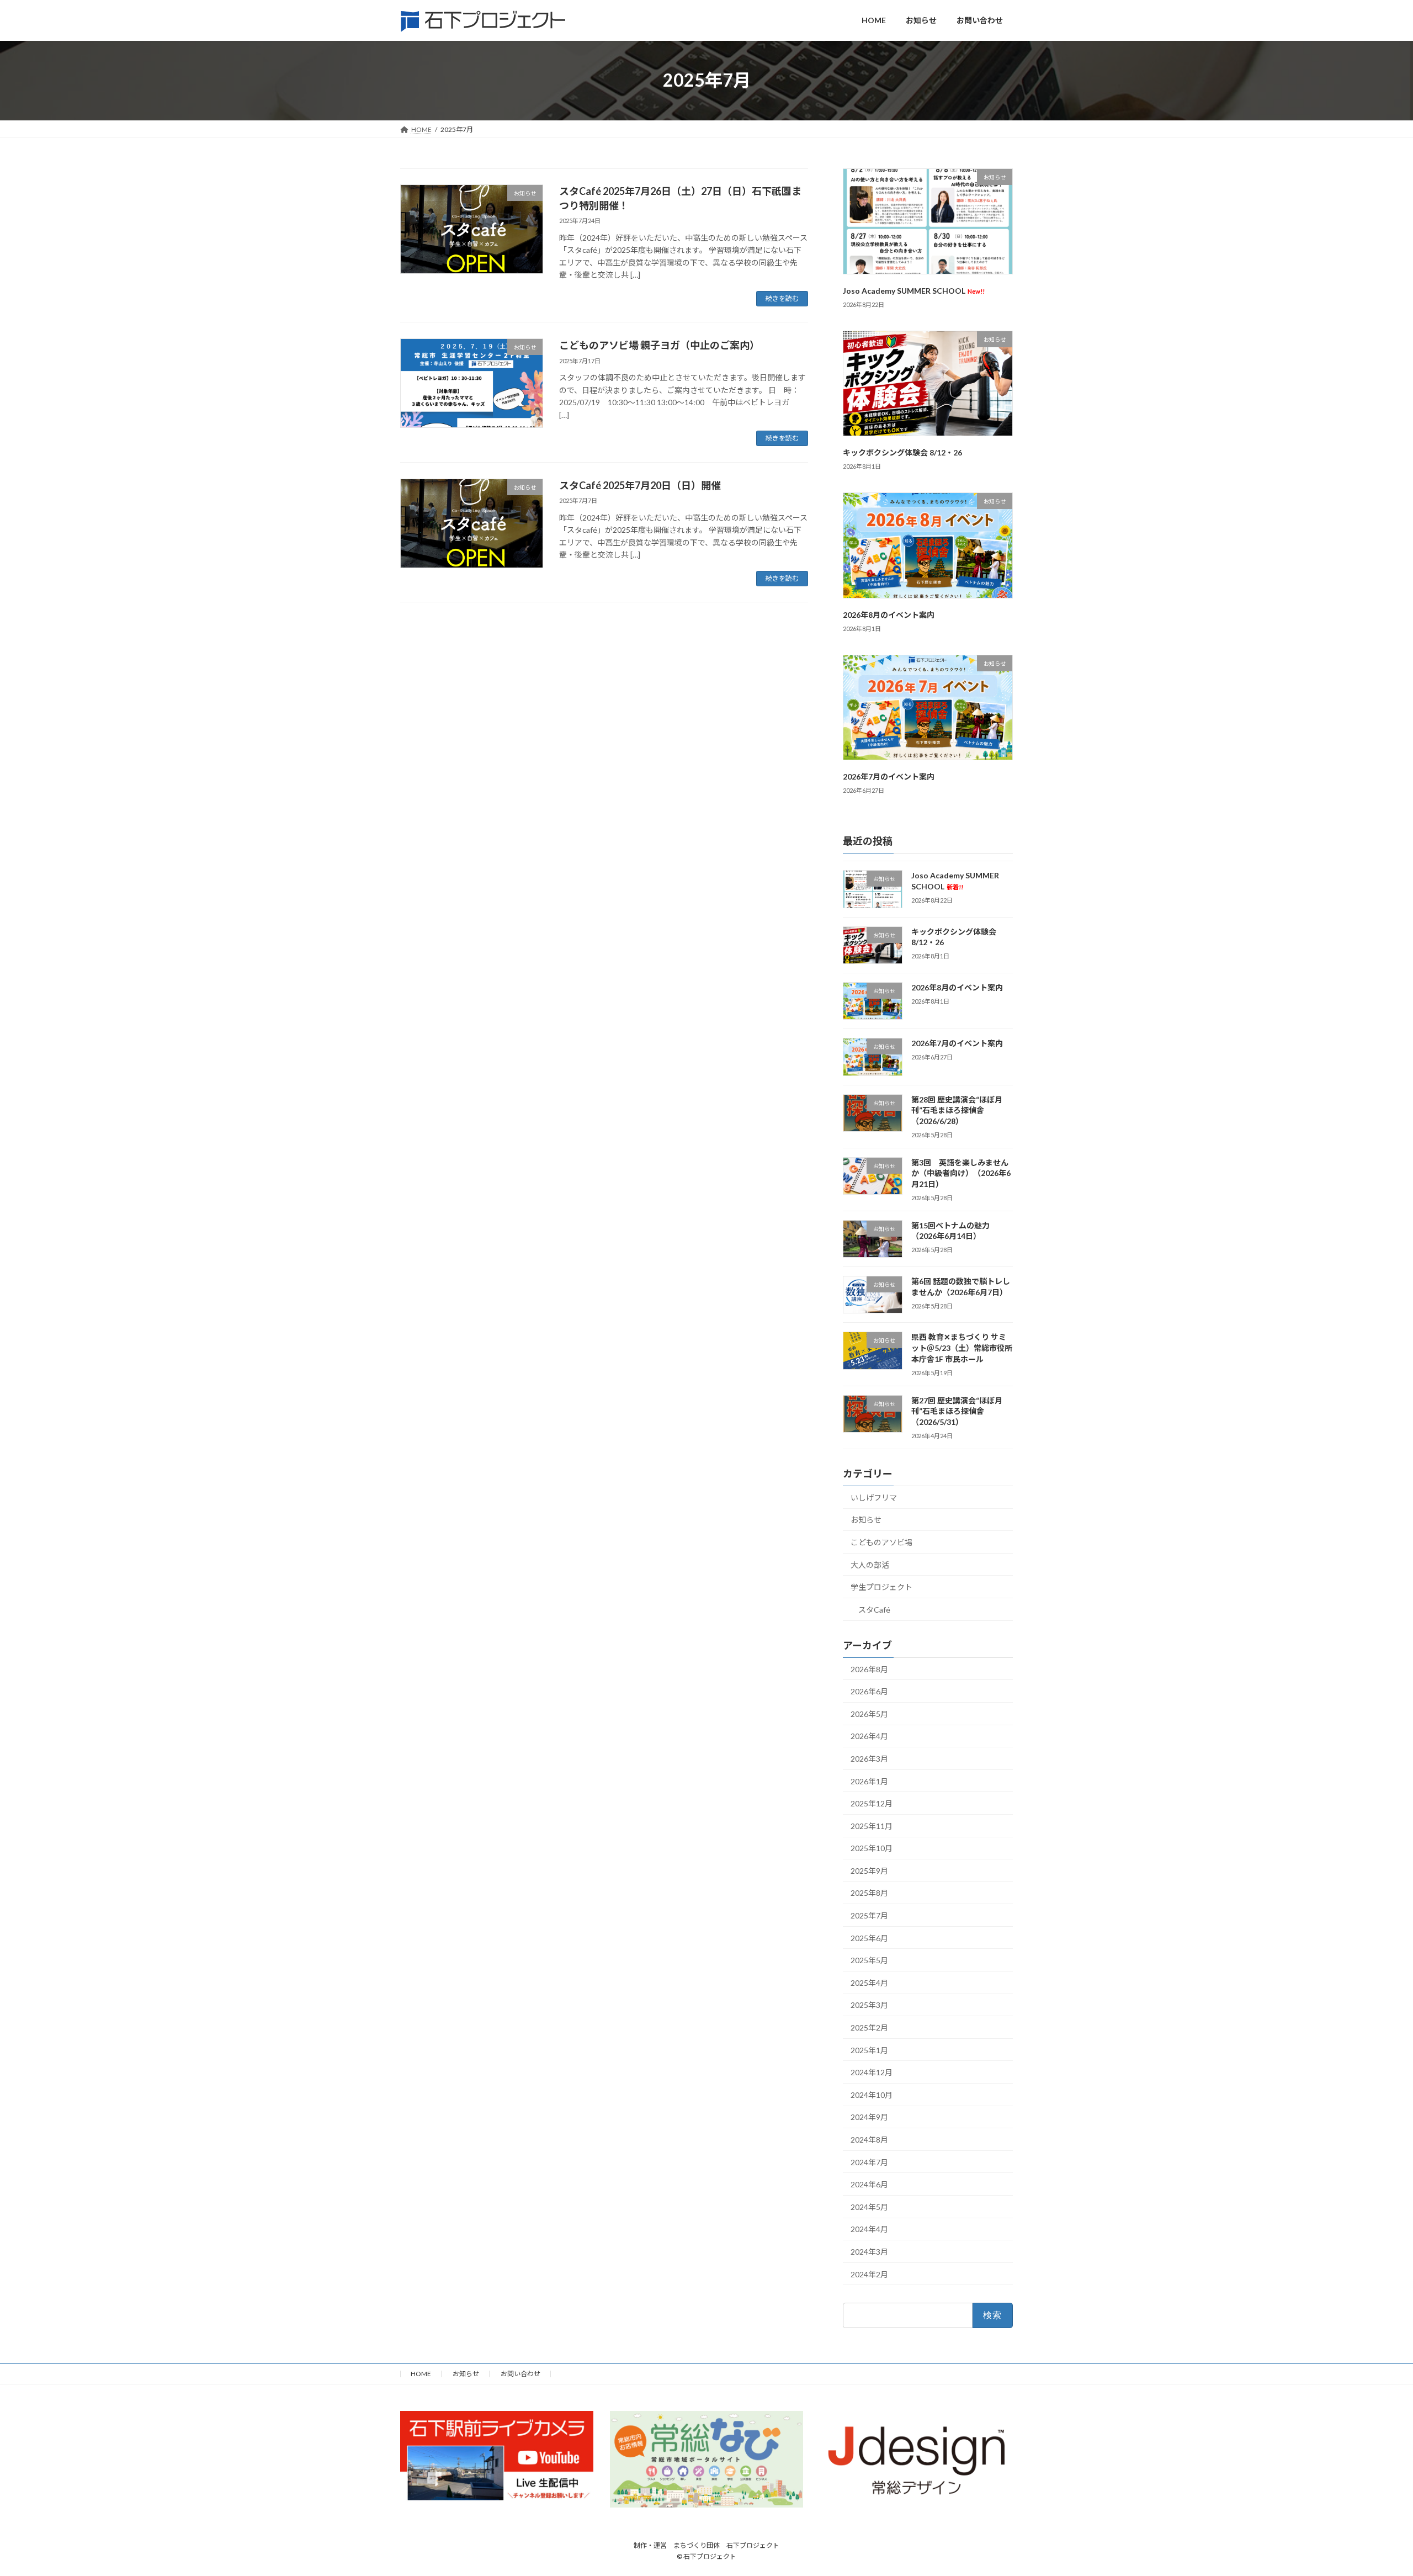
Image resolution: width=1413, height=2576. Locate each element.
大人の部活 (870, 1564)
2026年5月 (869, 1713)
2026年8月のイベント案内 (889, 614)
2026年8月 (869, 1669)
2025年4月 (869, 1982)
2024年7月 (869, 2162)
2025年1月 (869, 2050)
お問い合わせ (520, 2374)
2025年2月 (869, 2028)
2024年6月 (869, 2184)
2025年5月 (869, 1960)
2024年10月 (872, 2094)
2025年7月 (869, 1915)
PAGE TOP (1372, 2488)
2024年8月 (869, 2140)
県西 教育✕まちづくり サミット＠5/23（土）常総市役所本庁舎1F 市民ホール (962, 1348)
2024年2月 (869, 2274)
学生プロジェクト (881, 1587)
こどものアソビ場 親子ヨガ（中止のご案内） (659, 345)
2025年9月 (869, 1870)
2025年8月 (869, 1893)
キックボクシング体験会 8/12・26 (902, 452)
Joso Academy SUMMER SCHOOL (914, 290)
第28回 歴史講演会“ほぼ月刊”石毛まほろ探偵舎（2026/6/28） (957, 1110)
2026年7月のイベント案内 (889, 776)
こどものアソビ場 (881, 1542)
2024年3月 (869, 2252)
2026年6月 (869, 1691)
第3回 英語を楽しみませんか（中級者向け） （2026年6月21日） (961, 1173)
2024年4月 (869, 2229)
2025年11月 (872, 1825)
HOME (421, 2374)
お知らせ (866, 1520)
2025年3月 (869, 2005)
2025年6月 (869, 1938)
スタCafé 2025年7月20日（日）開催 (640, 485)
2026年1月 (869, 1781)
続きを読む (782, 298)
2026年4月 (869, 1736)
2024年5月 (869, 2206)
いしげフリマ (874, 1497)
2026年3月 (869, 1759)
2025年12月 (872, 1803)
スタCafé (874, 1609)
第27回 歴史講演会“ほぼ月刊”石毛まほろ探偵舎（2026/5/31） (957, 1411)
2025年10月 (872, 1848)
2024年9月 (869, 2117)
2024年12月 (872, 2072)
